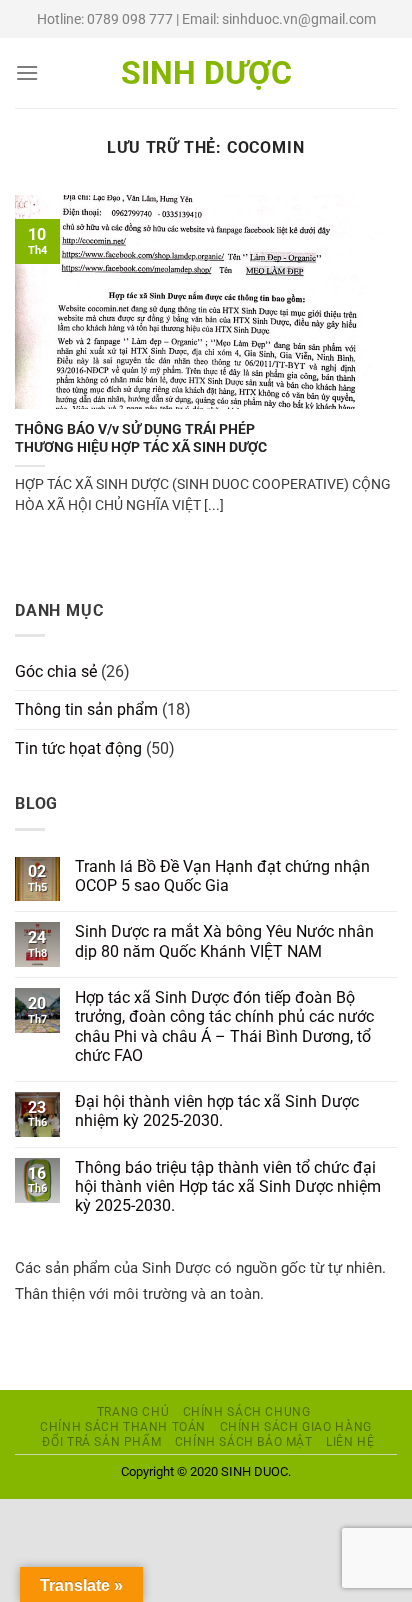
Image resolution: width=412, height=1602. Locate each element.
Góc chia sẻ (56, 671)
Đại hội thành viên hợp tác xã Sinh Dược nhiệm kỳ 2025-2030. (217, 1111)
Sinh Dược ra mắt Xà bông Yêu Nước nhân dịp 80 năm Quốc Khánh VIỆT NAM (224, 941)
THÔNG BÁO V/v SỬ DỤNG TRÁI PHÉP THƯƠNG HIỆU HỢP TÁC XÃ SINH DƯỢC (141, 438)
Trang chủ (133, 1412)
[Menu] (27, 72)
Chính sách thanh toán (123, 1427)
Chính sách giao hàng (296, 1427)
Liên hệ (350, 1442)
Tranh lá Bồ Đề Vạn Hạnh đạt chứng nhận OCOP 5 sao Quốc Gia (222, 876)
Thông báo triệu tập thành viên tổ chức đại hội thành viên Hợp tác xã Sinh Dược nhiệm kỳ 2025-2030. (228, 1186)
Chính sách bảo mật (244, 1442)
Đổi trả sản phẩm (101, 1442)
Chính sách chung (247, 1412)
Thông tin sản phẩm (86, 709)
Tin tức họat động (78, 748)
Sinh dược (206, 73)
